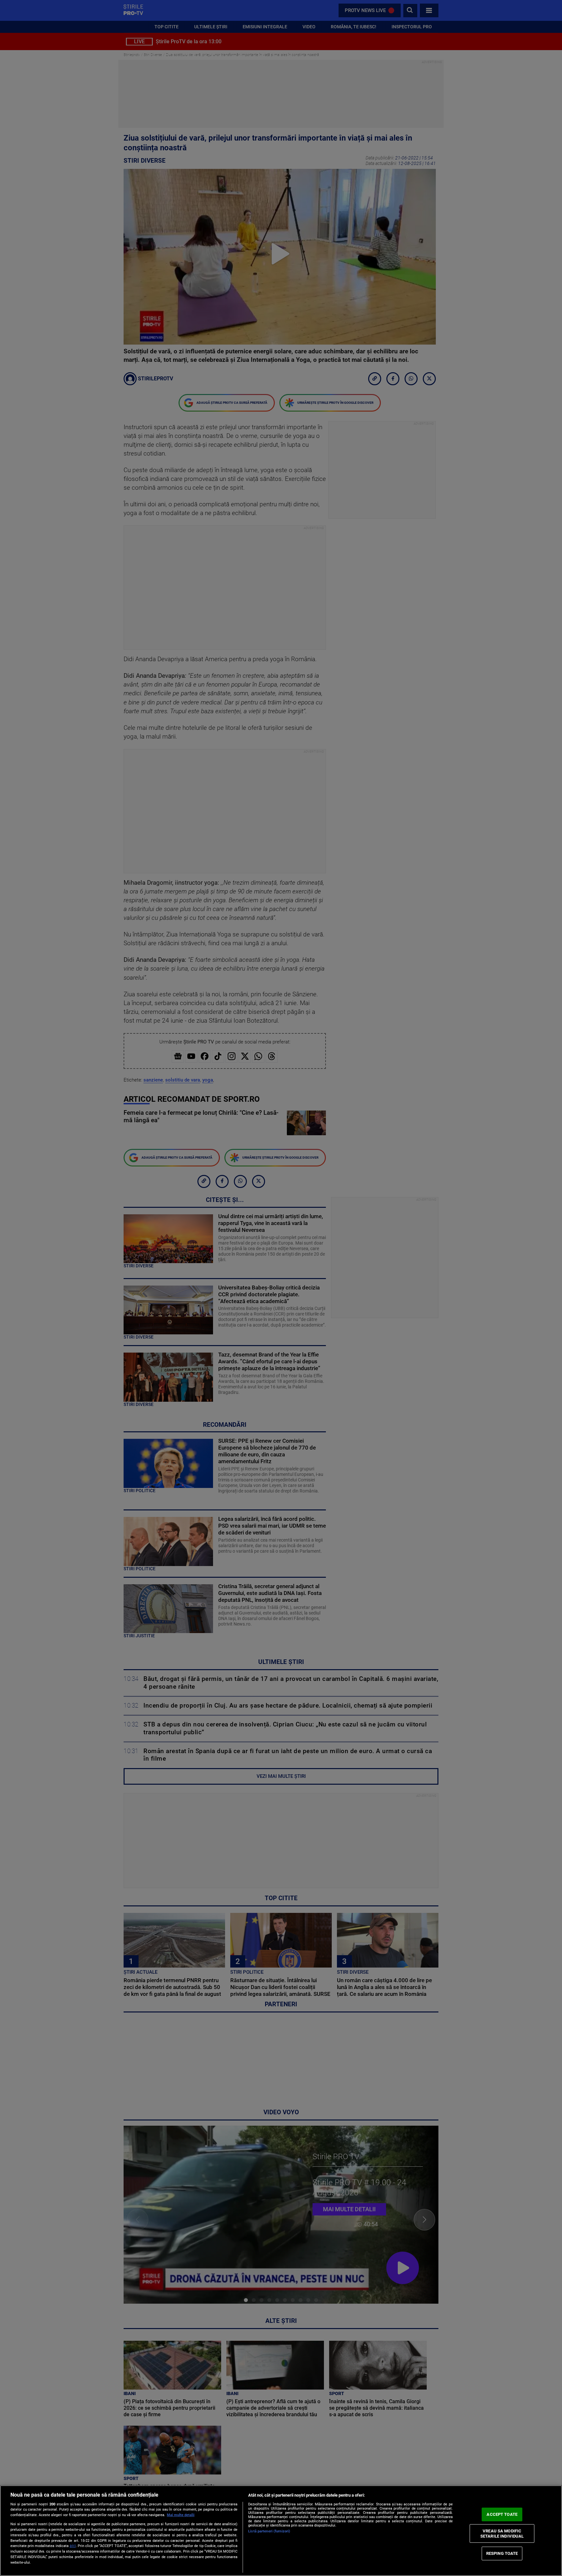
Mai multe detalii (181, 2515)
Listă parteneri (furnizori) (269, 2531)
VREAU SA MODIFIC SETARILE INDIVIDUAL (502, 2534)
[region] (281, 2531)
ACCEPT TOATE (502, 2514)
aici (73, 2546)
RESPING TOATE (502, 2553)
